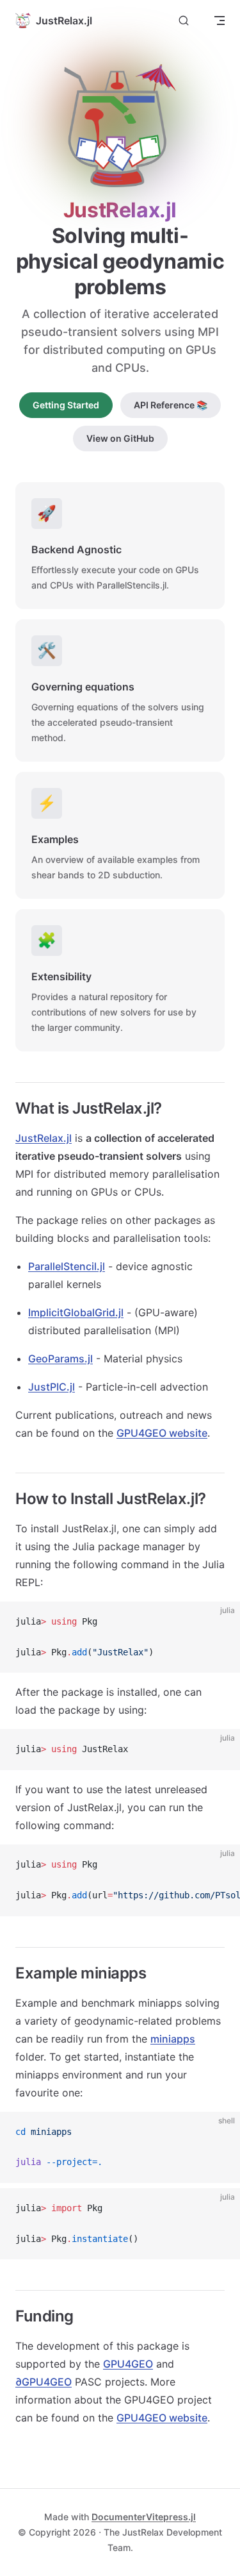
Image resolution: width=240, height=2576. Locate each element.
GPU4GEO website (162, 1433)
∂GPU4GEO (44, 2382)
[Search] (184, 21)
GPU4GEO (128, 2364)
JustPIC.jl (52, 1387)
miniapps (173, 2039)
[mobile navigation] (220, 21)
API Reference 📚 (171, 405)
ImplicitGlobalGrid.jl (76, 1312)
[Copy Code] (220, 1622)
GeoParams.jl (60, 1359)
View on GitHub (120, 438)
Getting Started (66, 405)
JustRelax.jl (44, 1138)
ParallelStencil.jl (67, 1266)
